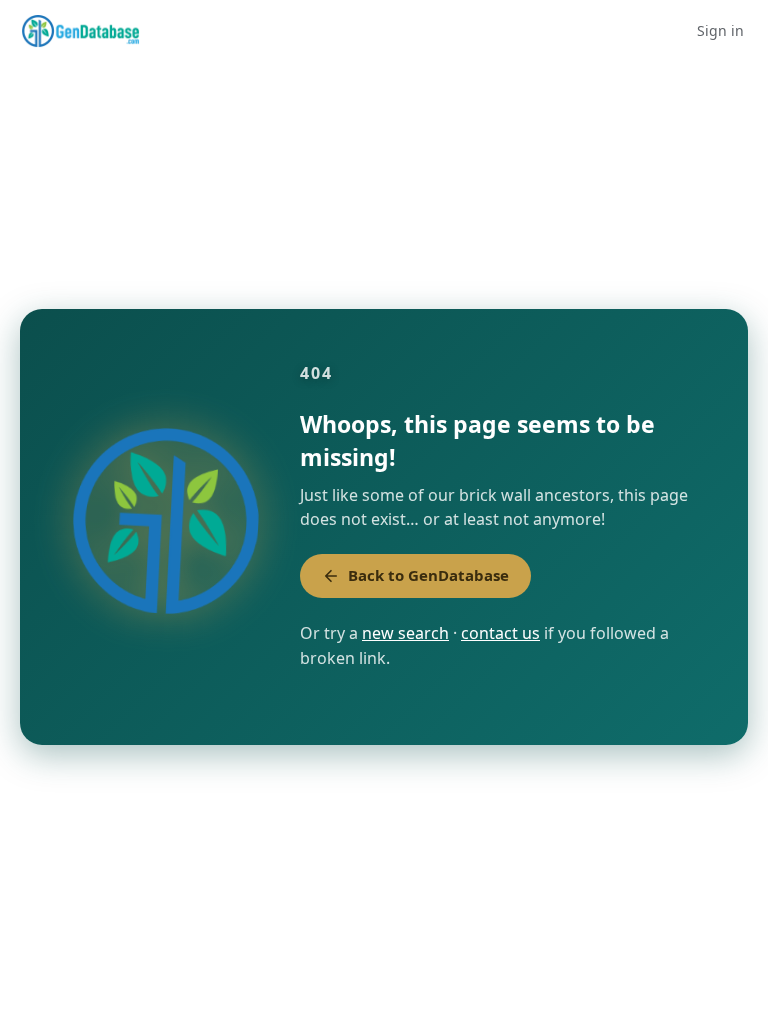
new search (405, 633)
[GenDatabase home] (80, 31)
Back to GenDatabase (428, 575)
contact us (500, 633)
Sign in (720, 30)
